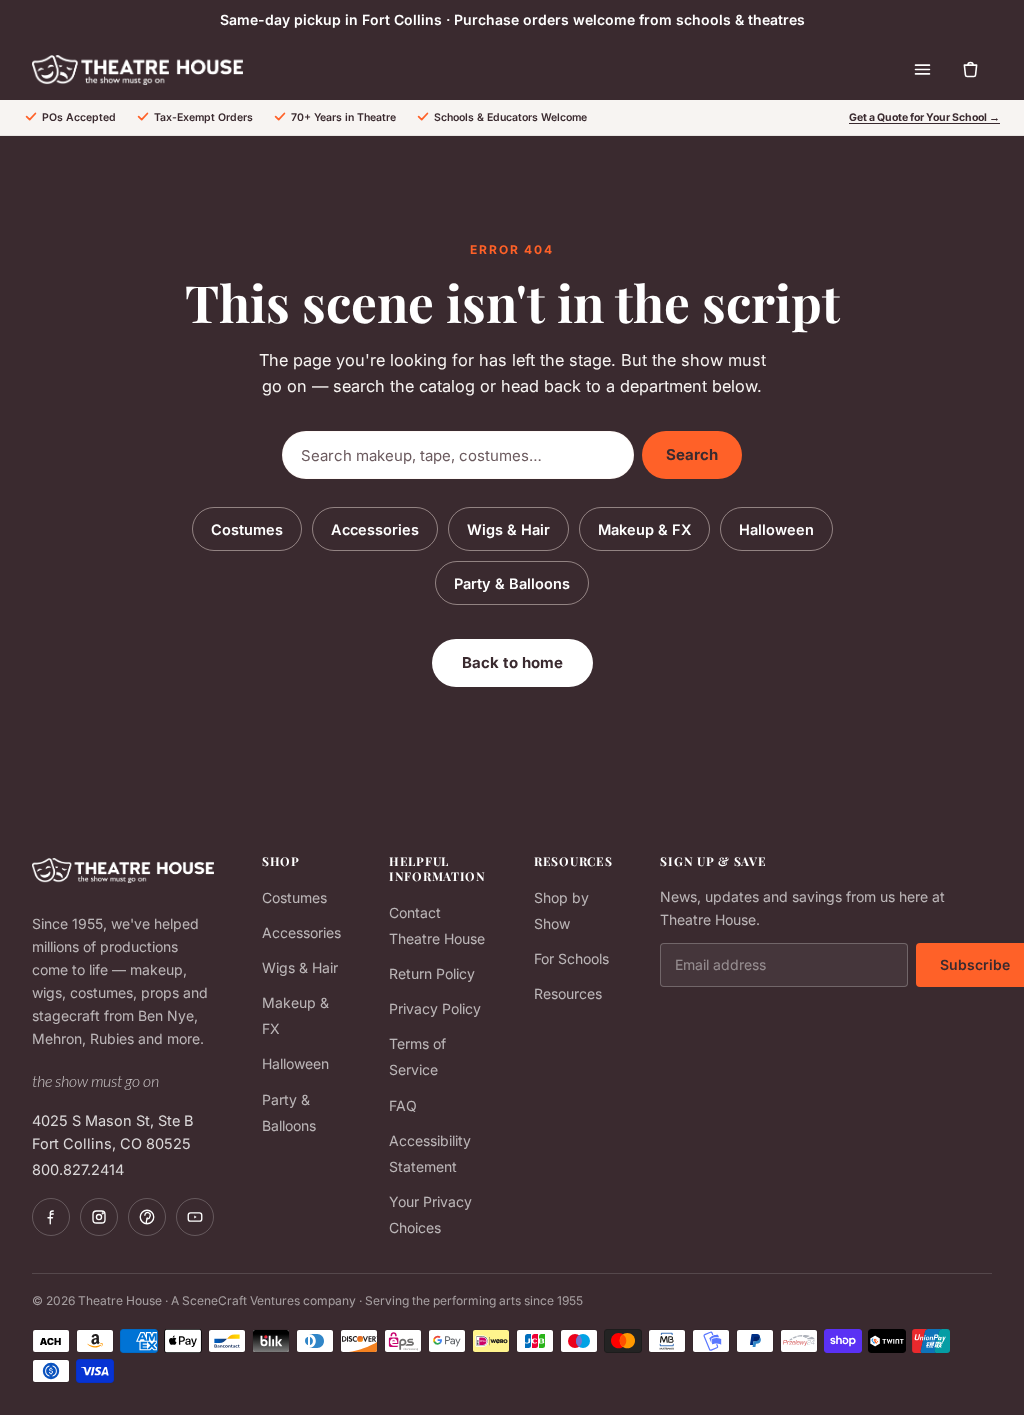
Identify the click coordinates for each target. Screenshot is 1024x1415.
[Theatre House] (137, 70)
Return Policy (432, 973)
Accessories (375, 529)
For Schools (571, 958)
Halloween (776, 529)
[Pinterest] (147, 1217)
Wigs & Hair (508, 529)
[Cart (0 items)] (970, 70)
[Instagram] (99, 1217)
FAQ (403, 1105)
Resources (568, 993)
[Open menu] (922, 70)
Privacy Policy (435, 1008)
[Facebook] (51, 1217)
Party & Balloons (512, 583)
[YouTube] (195, 1217)
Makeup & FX (644, 529)
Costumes (247, 529)
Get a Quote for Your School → (924, 117)
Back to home (512, 662)
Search (692, 454)
